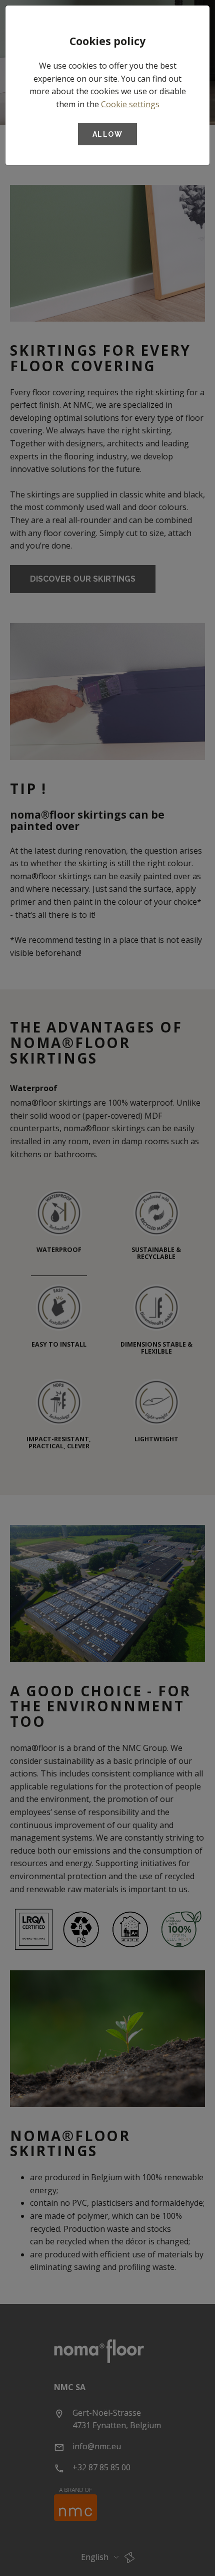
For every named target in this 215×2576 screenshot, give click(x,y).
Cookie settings (130, 104)
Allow (107, 134)
